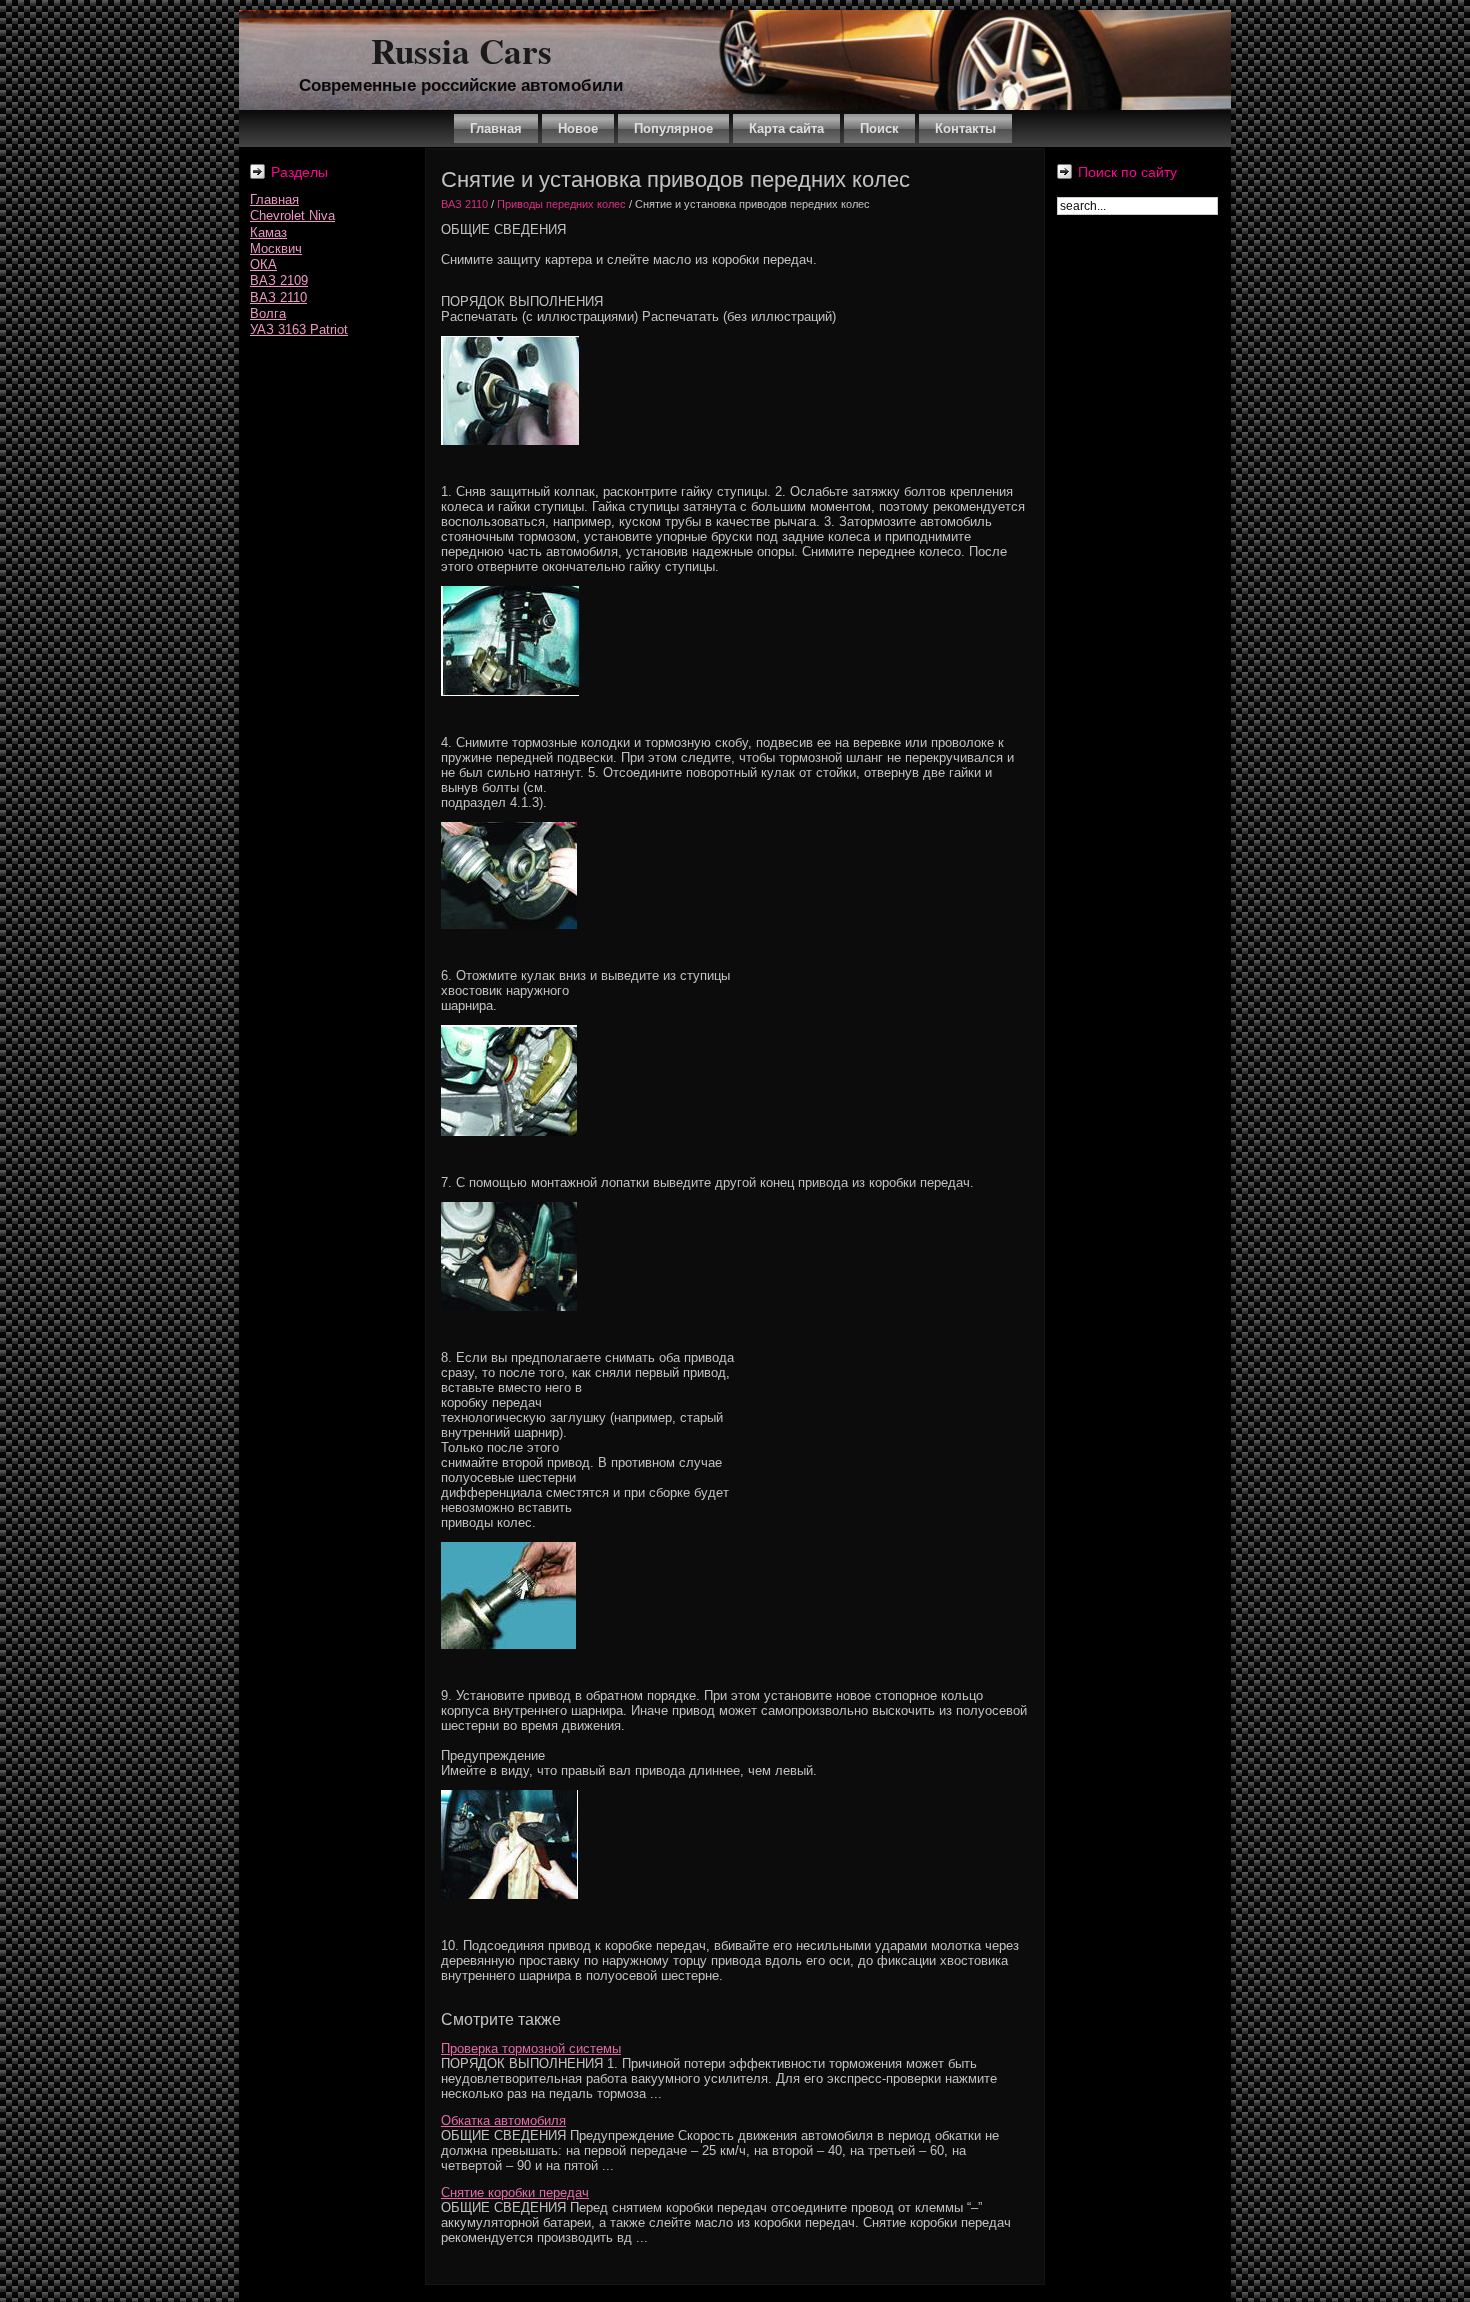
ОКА (263, 264)
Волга (268, 313)
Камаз (268, 232)
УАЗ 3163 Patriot (299, 329)
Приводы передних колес (561, 204)
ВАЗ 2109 (279, 280)
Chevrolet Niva (292, 215)
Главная (274, 199)
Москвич (276, 248)
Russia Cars (461, 50)
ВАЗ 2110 (278, 297)
